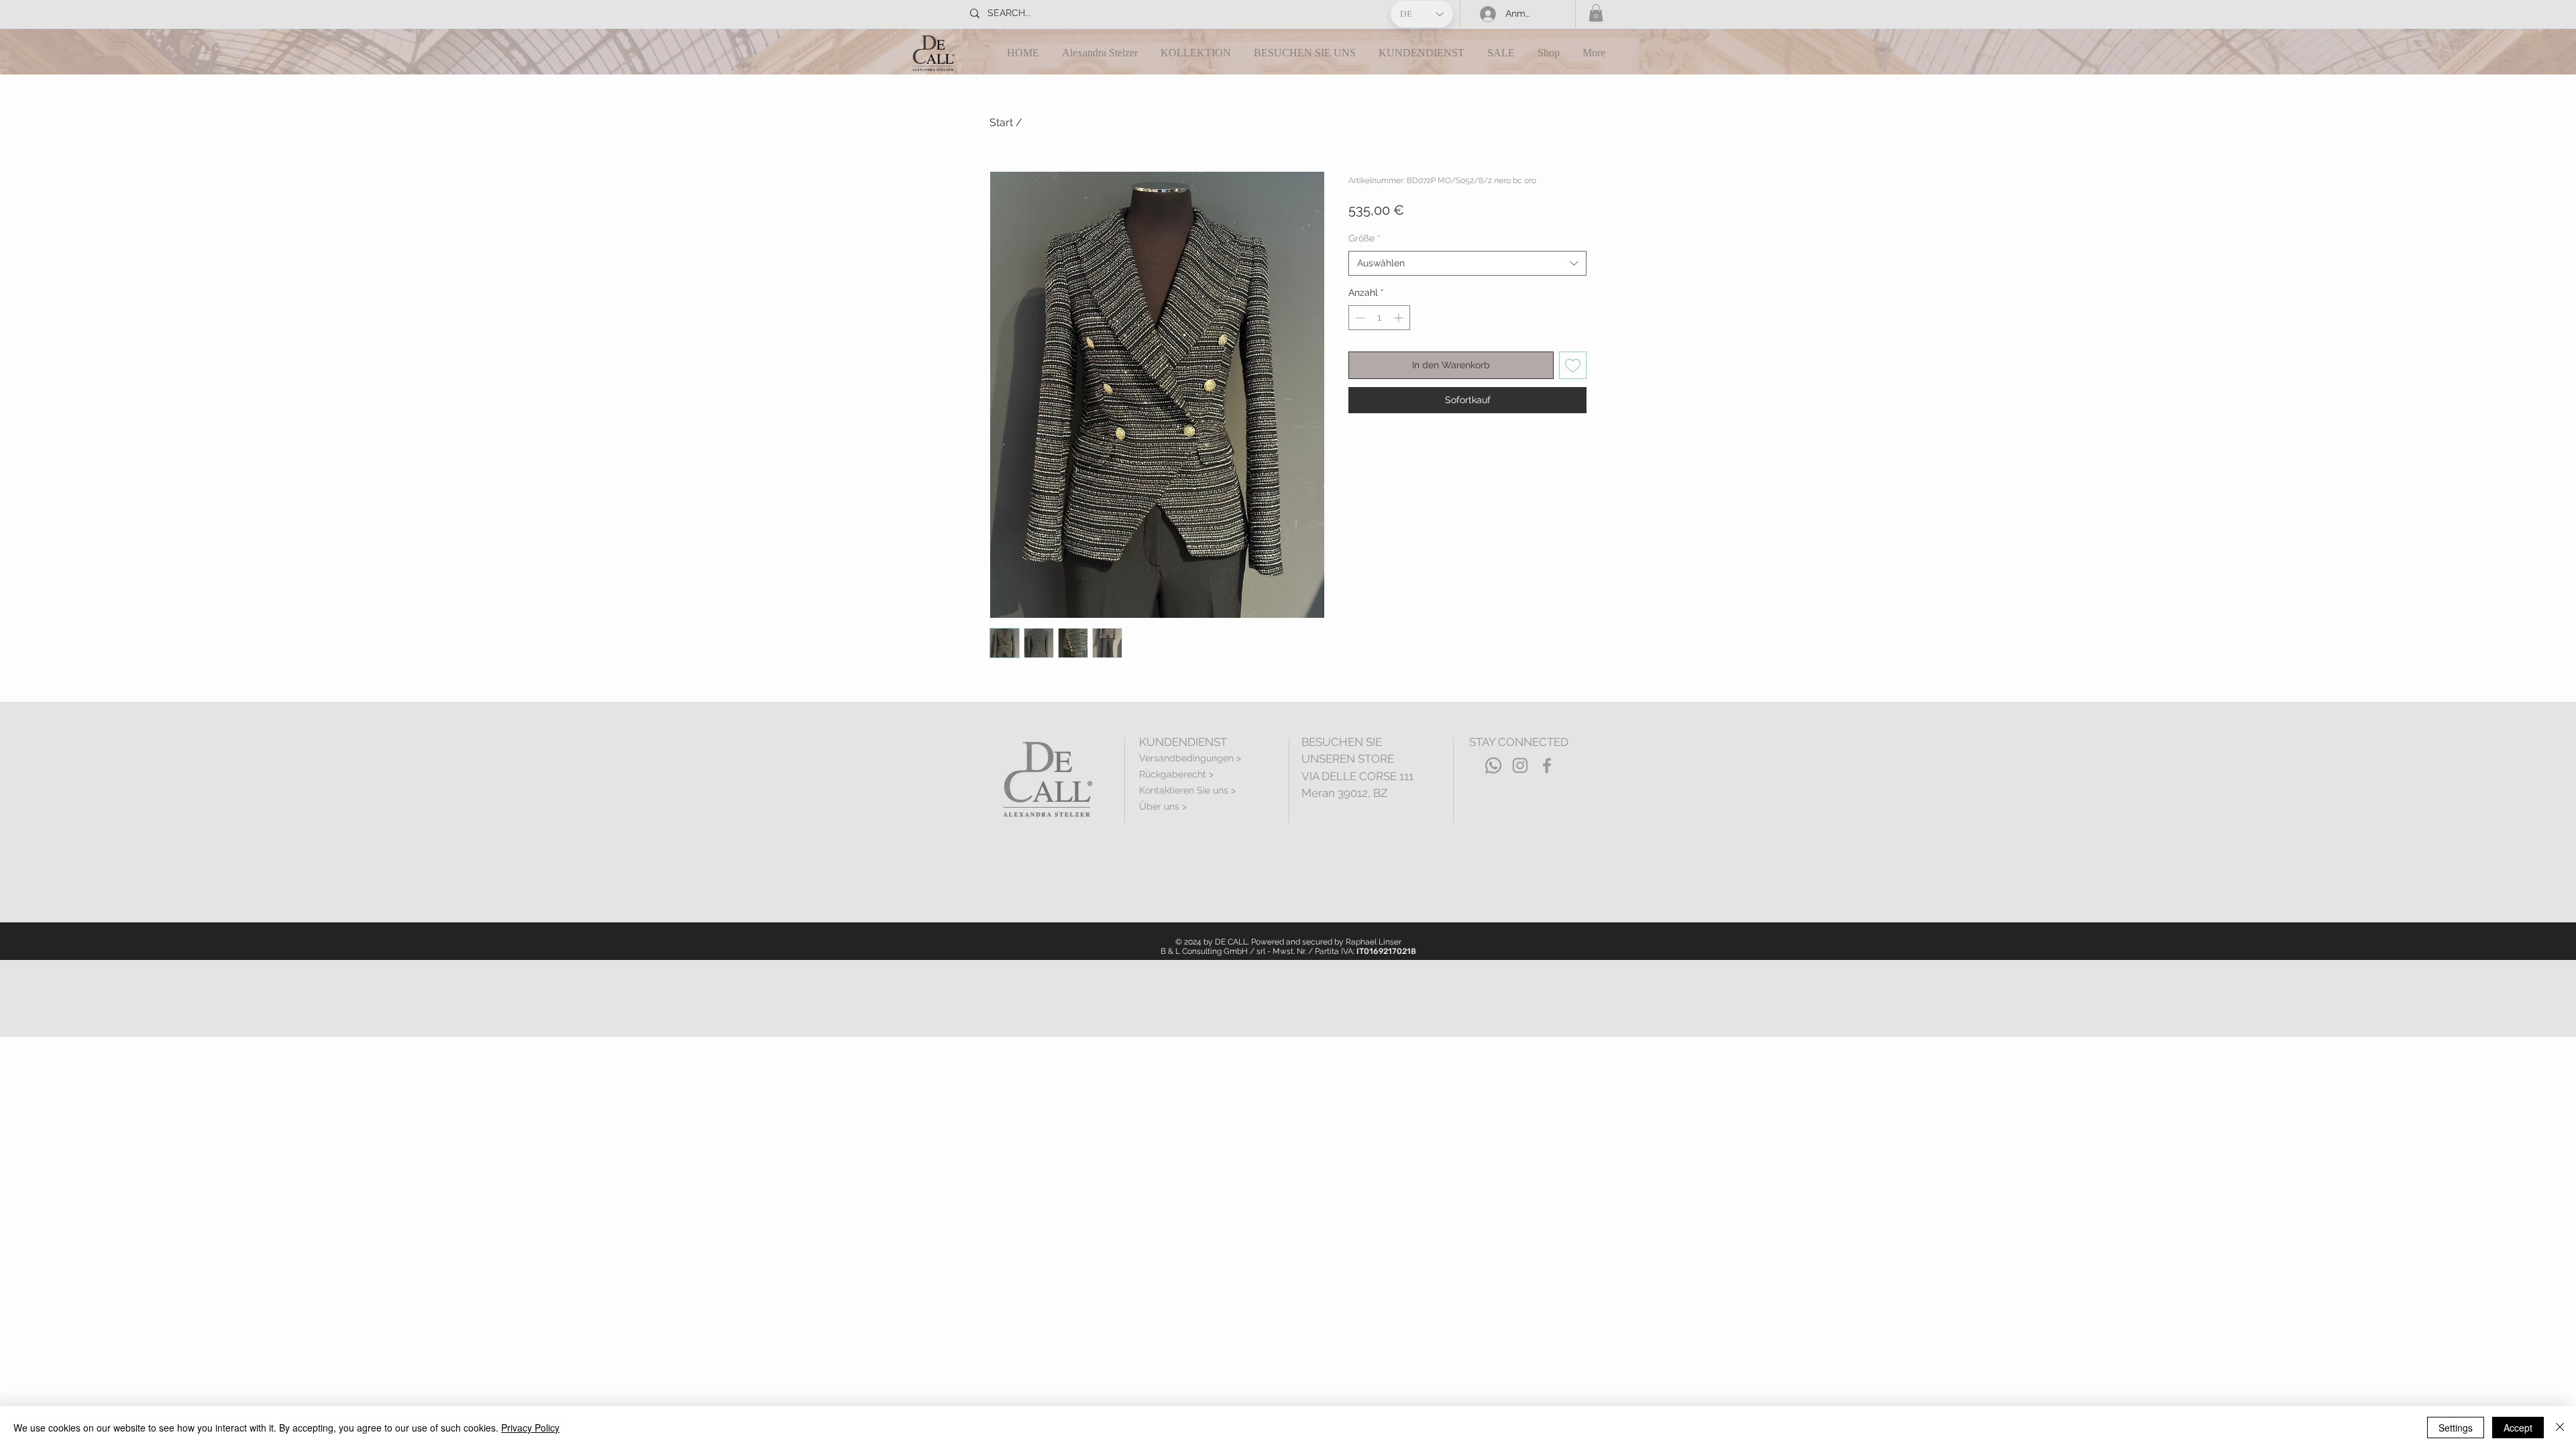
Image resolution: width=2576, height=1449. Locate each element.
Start (1001, 122)
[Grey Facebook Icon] (1547, 765)
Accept (2518, 1428)
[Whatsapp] (1493, 765)
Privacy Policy (530, 1428)
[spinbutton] (1379, 318)
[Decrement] (1359, 318)
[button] (1596, 13)
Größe (1364, 238)
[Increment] (1400, 318)
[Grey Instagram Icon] (1520, 765)
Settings (2456, 1428)
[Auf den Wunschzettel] (1573, 365)
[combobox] (1467, 264)
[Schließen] (2560, 1428)
